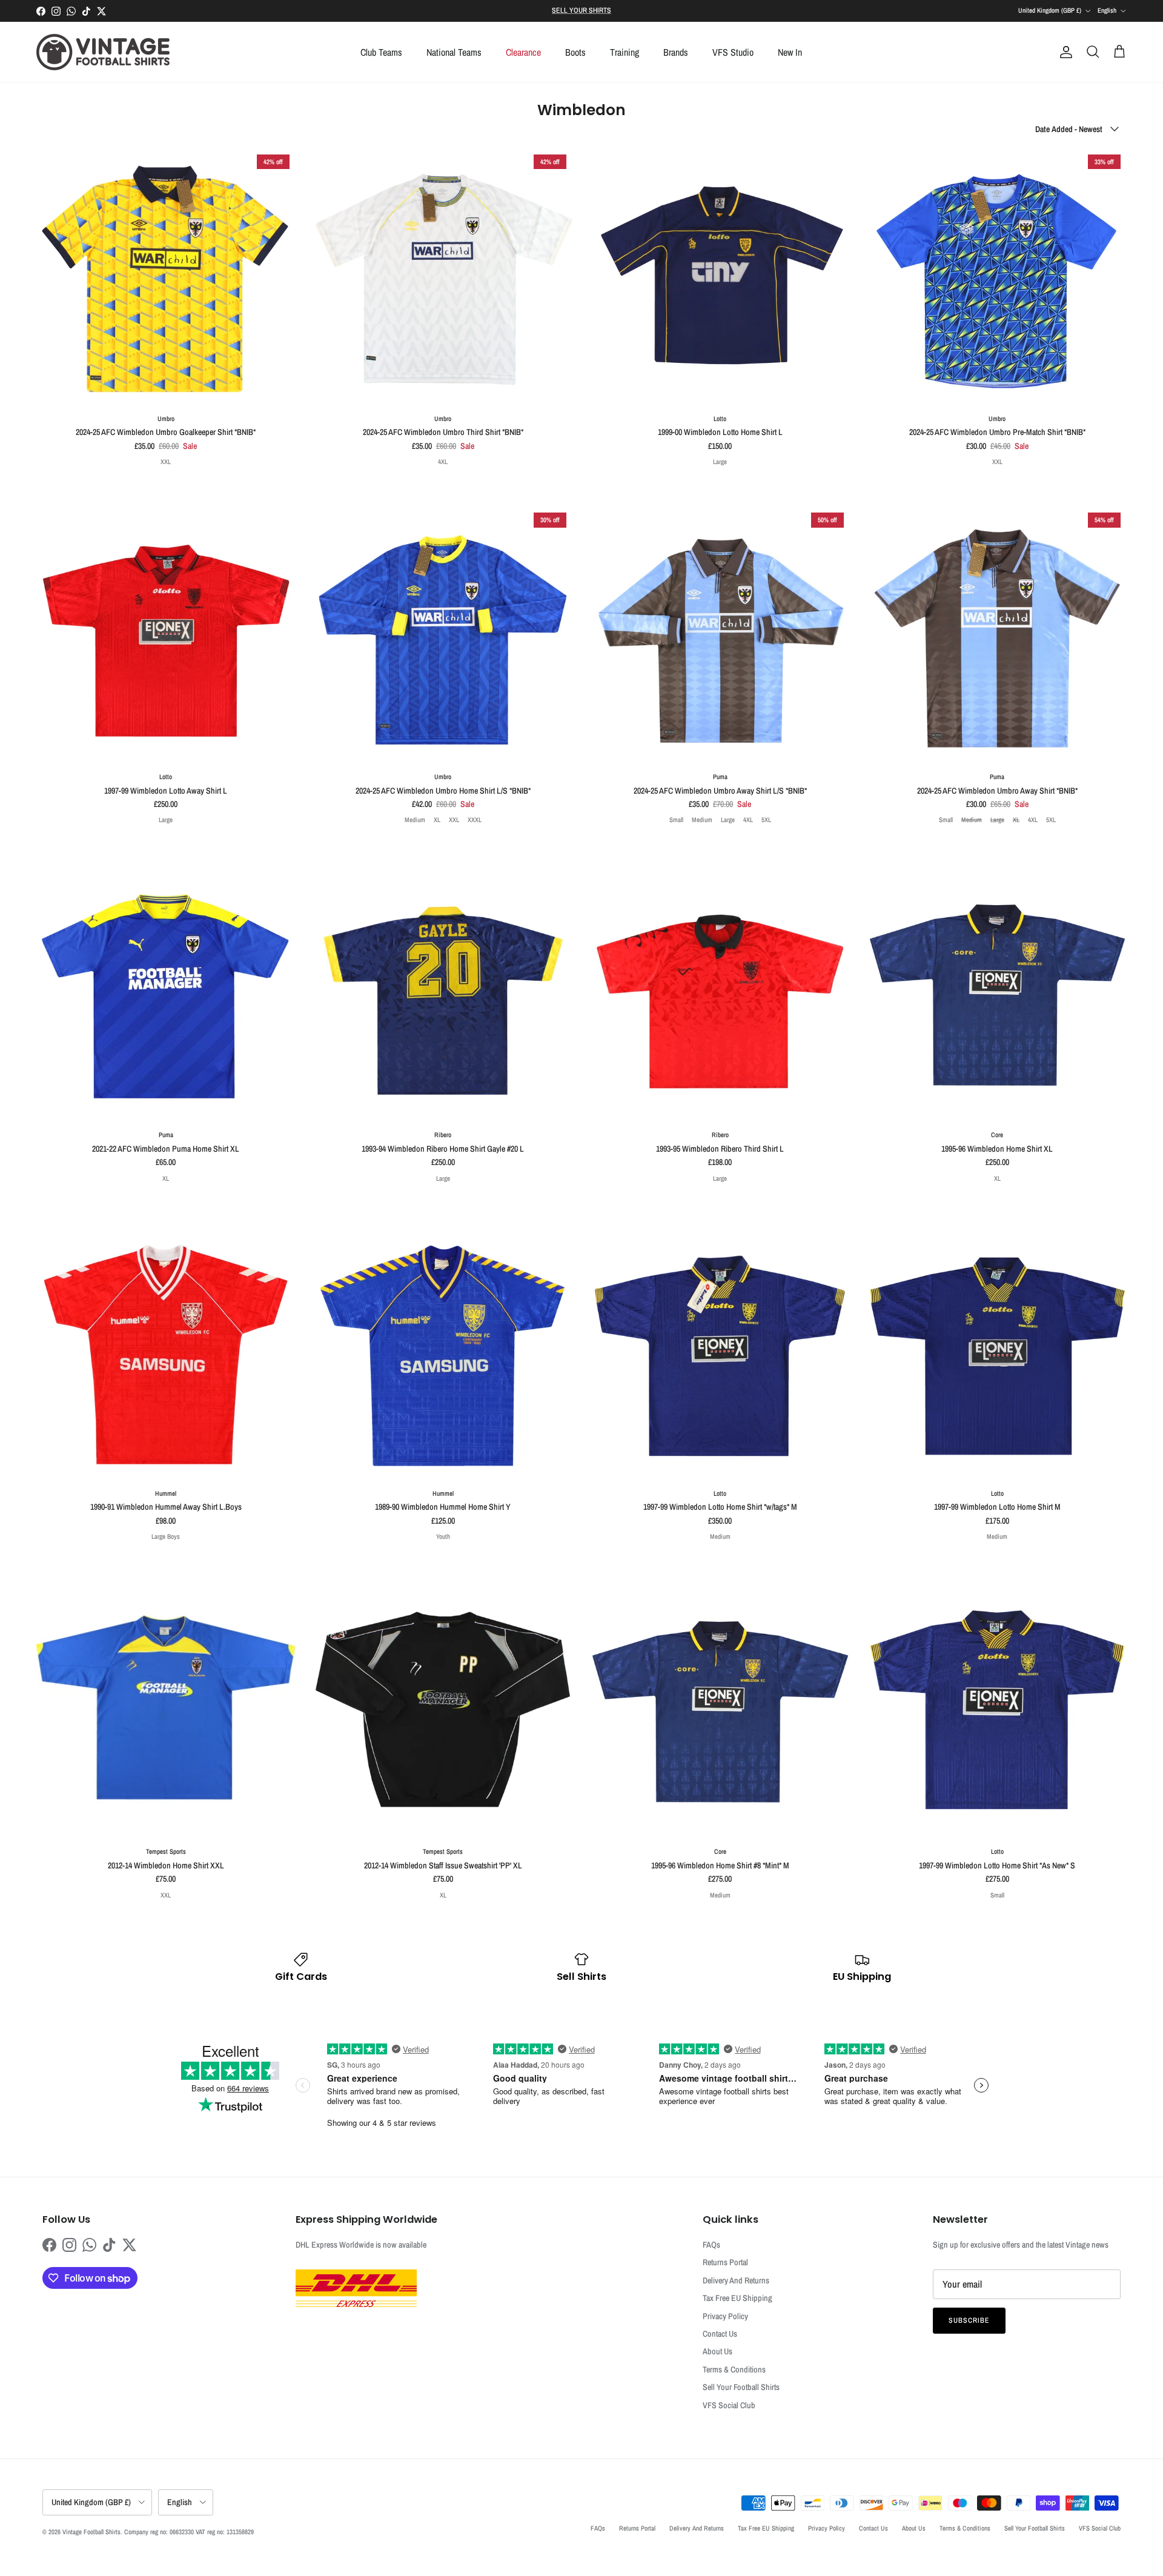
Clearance (523, 52)
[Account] (1064, 52)
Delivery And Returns (736, 2280)
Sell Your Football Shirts (741, 2387)
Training (625, 52)
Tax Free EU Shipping (737, 2298)
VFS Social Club (729, 2405)
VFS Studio (733, 52)
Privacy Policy (725, 2316)
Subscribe (969, 2320)
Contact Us (720, 2334)
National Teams (454, 52)
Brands (676, 52)
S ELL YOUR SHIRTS (581, 10)
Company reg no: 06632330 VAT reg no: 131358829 (189, 2532)
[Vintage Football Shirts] (103, 52)
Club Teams (381, 52)
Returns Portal (725, 2262)
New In (790, 52)
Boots (575, 52)
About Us (717, 2351)
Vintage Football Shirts (91, 2532)
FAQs (711, 2245)
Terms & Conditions (734, 2369)
